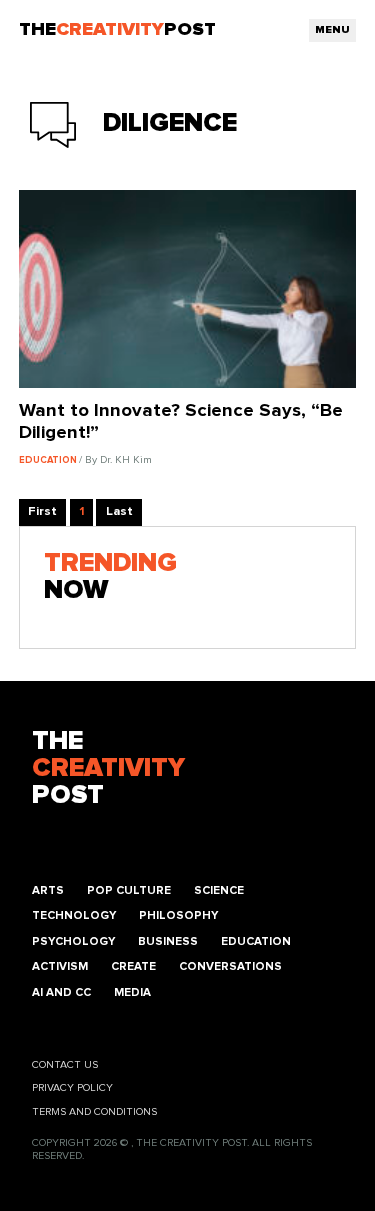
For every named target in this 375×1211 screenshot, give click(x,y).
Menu (332, 30)
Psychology (73, 941)
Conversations (230, 966)
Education (256, 941)
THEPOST (108, 768)
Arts (48, 890)
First (42, 511)
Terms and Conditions (94, 1112)
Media (132, 992)
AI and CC (61, 992)
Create (133, 966)
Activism (60, 966)
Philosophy (178, 915)
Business (168, 941)
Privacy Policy (72, 1088)
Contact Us (65, 1065)
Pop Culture (129, 890)
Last (119, 511)
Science (219, 890)
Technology (74, 915)
